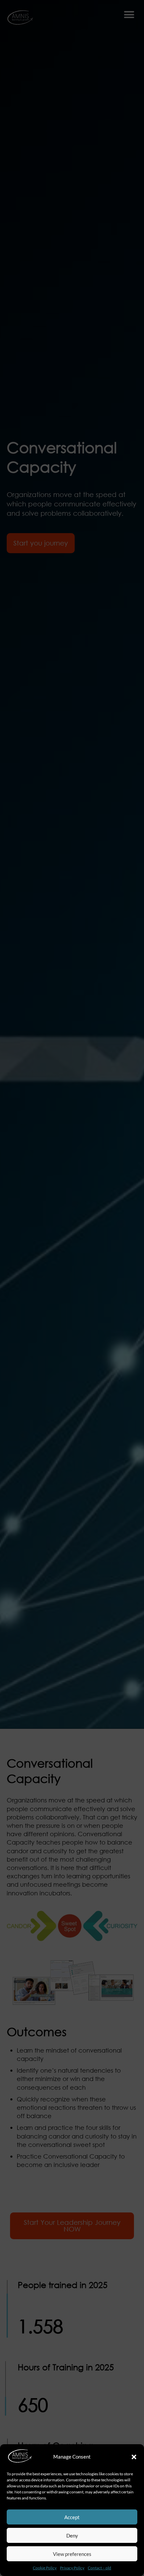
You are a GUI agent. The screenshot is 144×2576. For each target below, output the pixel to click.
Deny (72, 2536)
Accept (72, 2517)
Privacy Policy (72, 2568)
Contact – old (99, 2568)
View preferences (72, 2554)
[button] (134, 2457)
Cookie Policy (45, 2568)
